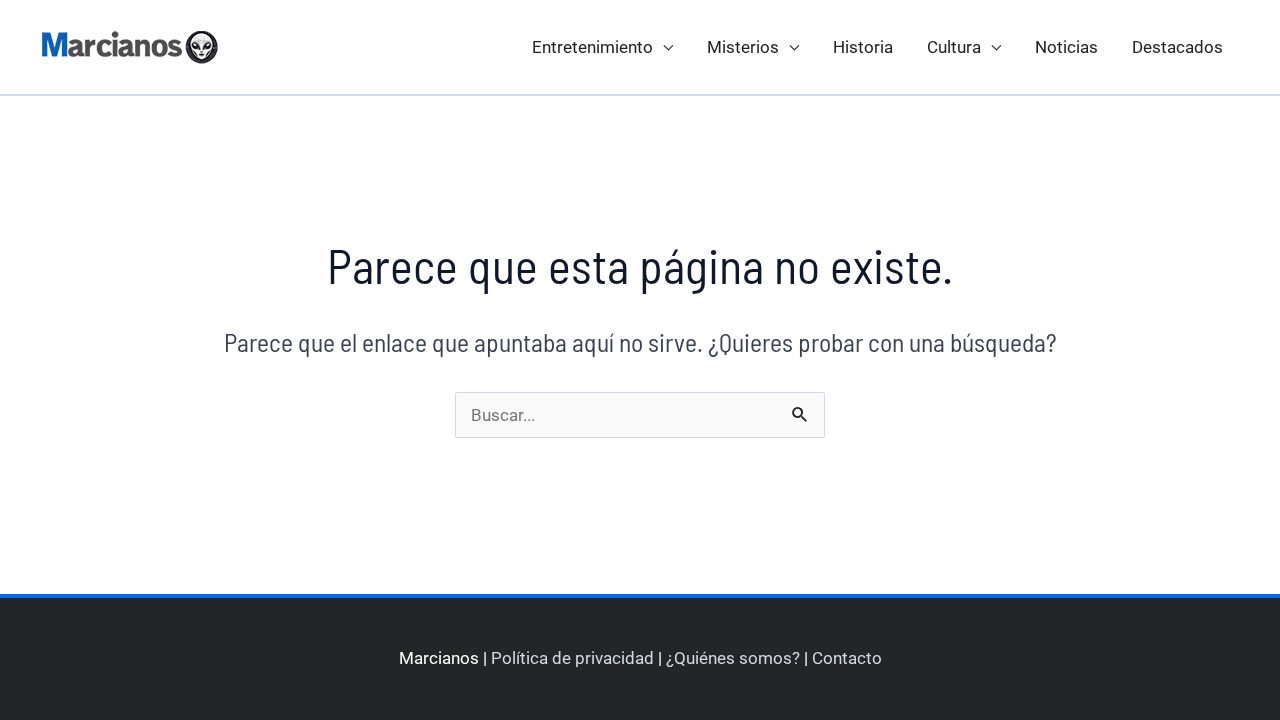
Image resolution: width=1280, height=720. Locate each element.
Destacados (1177, 47)
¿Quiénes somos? (733, 658)
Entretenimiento (592, 47)
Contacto (847, 658)
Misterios (743, 47)
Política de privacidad (572, 658)
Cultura (954, 47)
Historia (863, 47)
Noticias (1066, 47)
